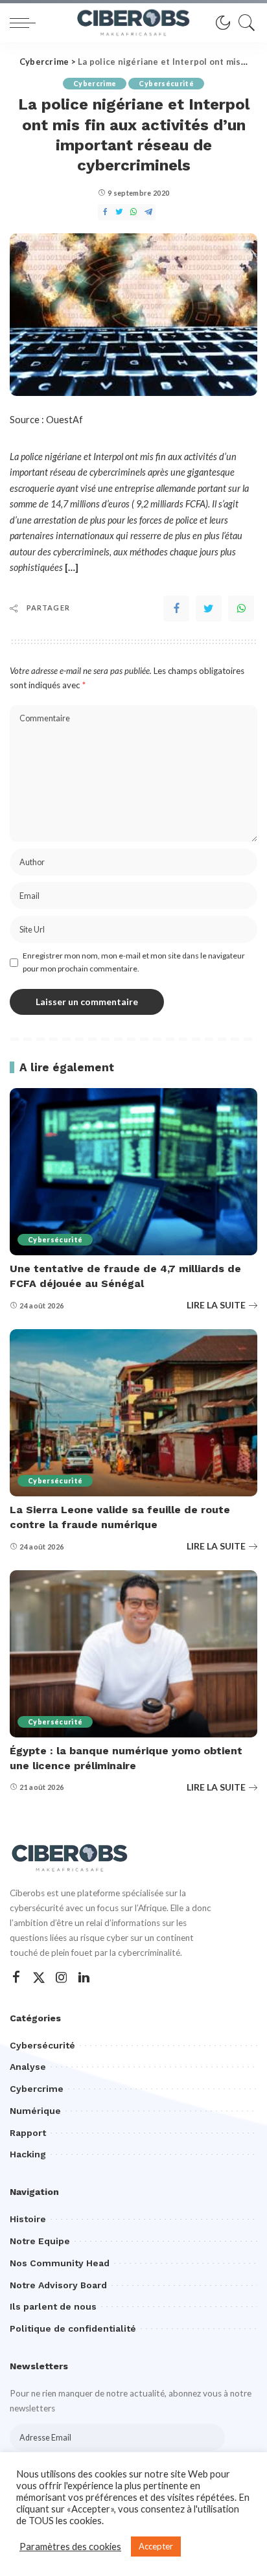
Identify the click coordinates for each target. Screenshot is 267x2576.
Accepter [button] (156, 2546)
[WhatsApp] (241, 609)
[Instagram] (62, 1978)
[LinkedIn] (84, 1978)
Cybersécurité (166, 84)
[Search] (244, 23)
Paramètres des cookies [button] (70, 2547)
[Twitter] (209, 609)
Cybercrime (95, 84)
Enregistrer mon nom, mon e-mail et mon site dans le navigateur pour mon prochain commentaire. (134, 962)
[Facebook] (176, 609)
